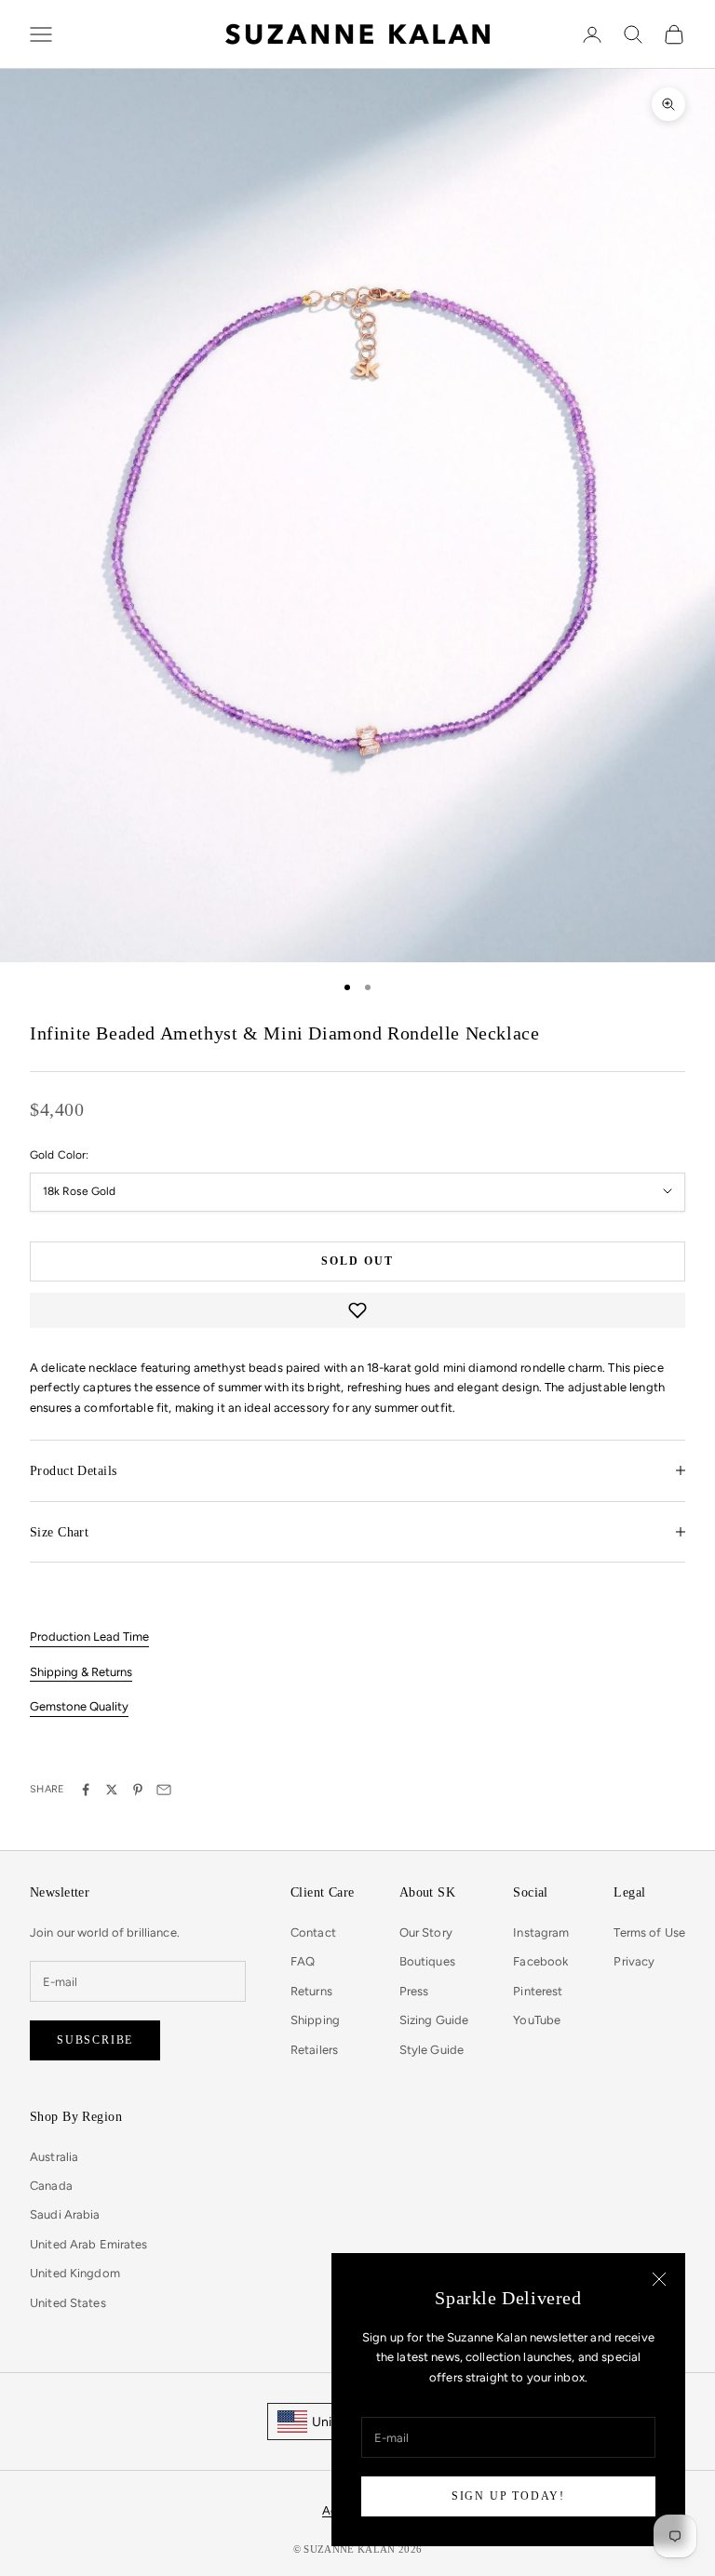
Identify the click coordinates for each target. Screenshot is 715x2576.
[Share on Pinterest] (138, 1790)
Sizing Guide (434, 2020)
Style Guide (432, 2050)
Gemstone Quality (79, 1706)
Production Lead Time (89, 1637)
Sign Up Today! (508, 2496)
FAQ (303, 1961)
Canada (51, 2186)
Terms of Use (649, 1932)
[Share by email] (164, 1790)
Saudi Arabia (65, 2214)
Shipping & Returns (81, 1672)
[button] (357, 1310)
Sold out (357, 1261)
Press (414, 1991)
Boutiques (427, 1961)
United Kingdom (75, 2273)
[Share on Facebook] (86, 1790)
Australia (54, 2157)
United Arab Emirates (89, 2244)
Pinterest (538, 1991)
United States (68, 2303)
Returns (311, 1991)
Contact (313, 1932)
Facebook (540, 1961)
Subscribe (95, 2040)
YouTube (537, 2020)
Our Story (426, 1932)
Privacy (634, 1961)
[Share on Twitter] (112, 1790)
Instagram (541, 1932)
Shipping (315, 2020)
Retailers (314, 2050)
